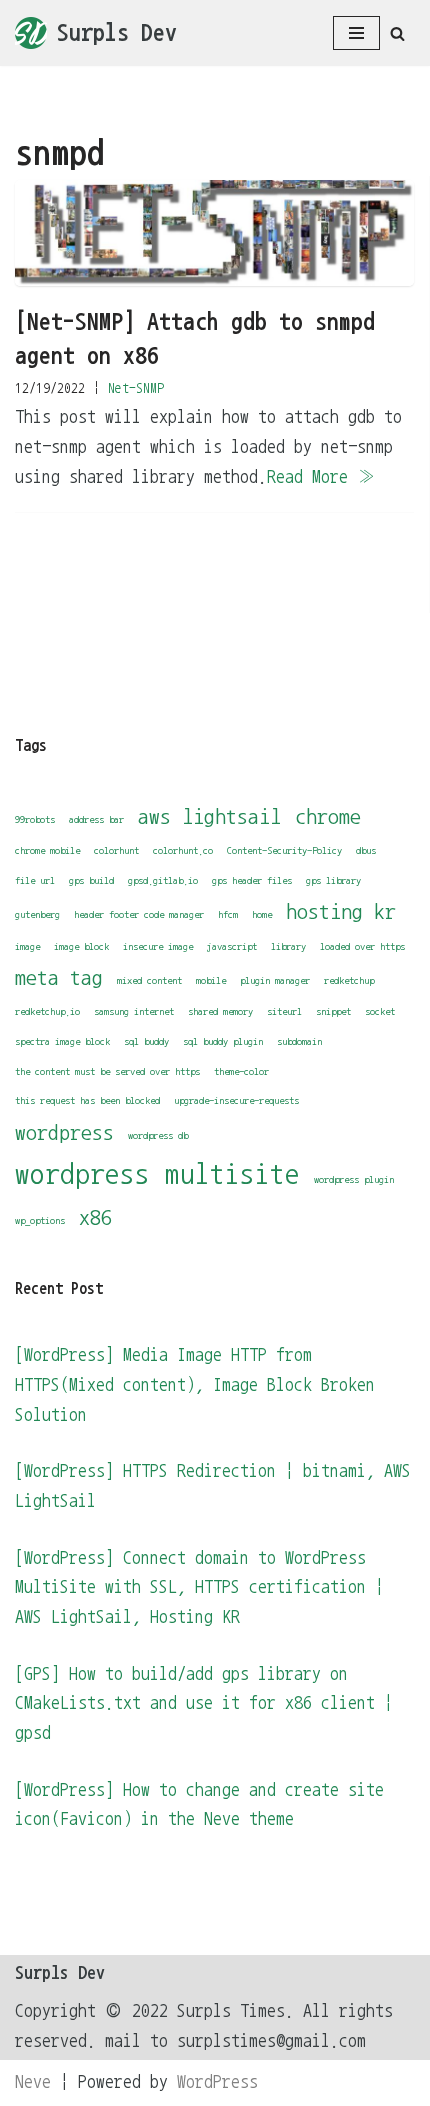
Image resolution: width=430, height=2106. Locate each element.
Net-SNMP (136, 388)
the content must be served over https (107, 1071)
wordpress (64, 1132)
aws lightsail (209, 816)
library (288, 946)
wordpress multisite (157, 1174)
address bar (96, 819)
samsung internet (134, 1011)
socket (380, 1011)
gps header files (252, 880)
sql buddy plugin (223, 1041)
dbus (366, 850)
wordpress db (158, 1135)
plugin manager (275, 980)
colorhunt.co (183, 850)
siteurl (284, 1011)
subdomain (299, 1041)
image (27, 946)
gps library (333, 880)
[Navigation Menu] (356, 33)
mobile (211, 980)
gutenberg (37, 914)
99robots (35, 819)
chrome (328, 816)
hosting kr (341, 911)
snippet (333, 1011)
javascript (232, 946)
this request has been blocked (87, 1100)
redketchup (349, 980)
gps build (91, 880)
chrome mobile (47, 850)
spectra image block (62, 1041)
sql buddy (146, 1041)
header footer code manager (139, 914)
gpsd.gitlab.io (163, 880)
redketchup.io (47, 1011)
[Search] (397, 33)
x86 (95, 1217)
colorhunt (116, 850)
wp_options (40, 1220)
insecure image (158, 946)
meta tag (59, 977)
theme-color (241, 1071)
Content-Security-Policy (284, 850)
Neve (33, 2082)
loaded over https (362, 946)
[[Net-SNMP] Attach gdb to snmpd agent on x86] (214, 233)
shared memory (220, 1011)
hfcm (228, 914)
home (262, 914)
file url (35, 880)
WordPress (217, 2082)
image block (81, 946)
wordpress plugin (354, 1179)
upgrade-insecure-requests (236, 1100)
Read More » (321, 477)
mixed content (149, 980)
